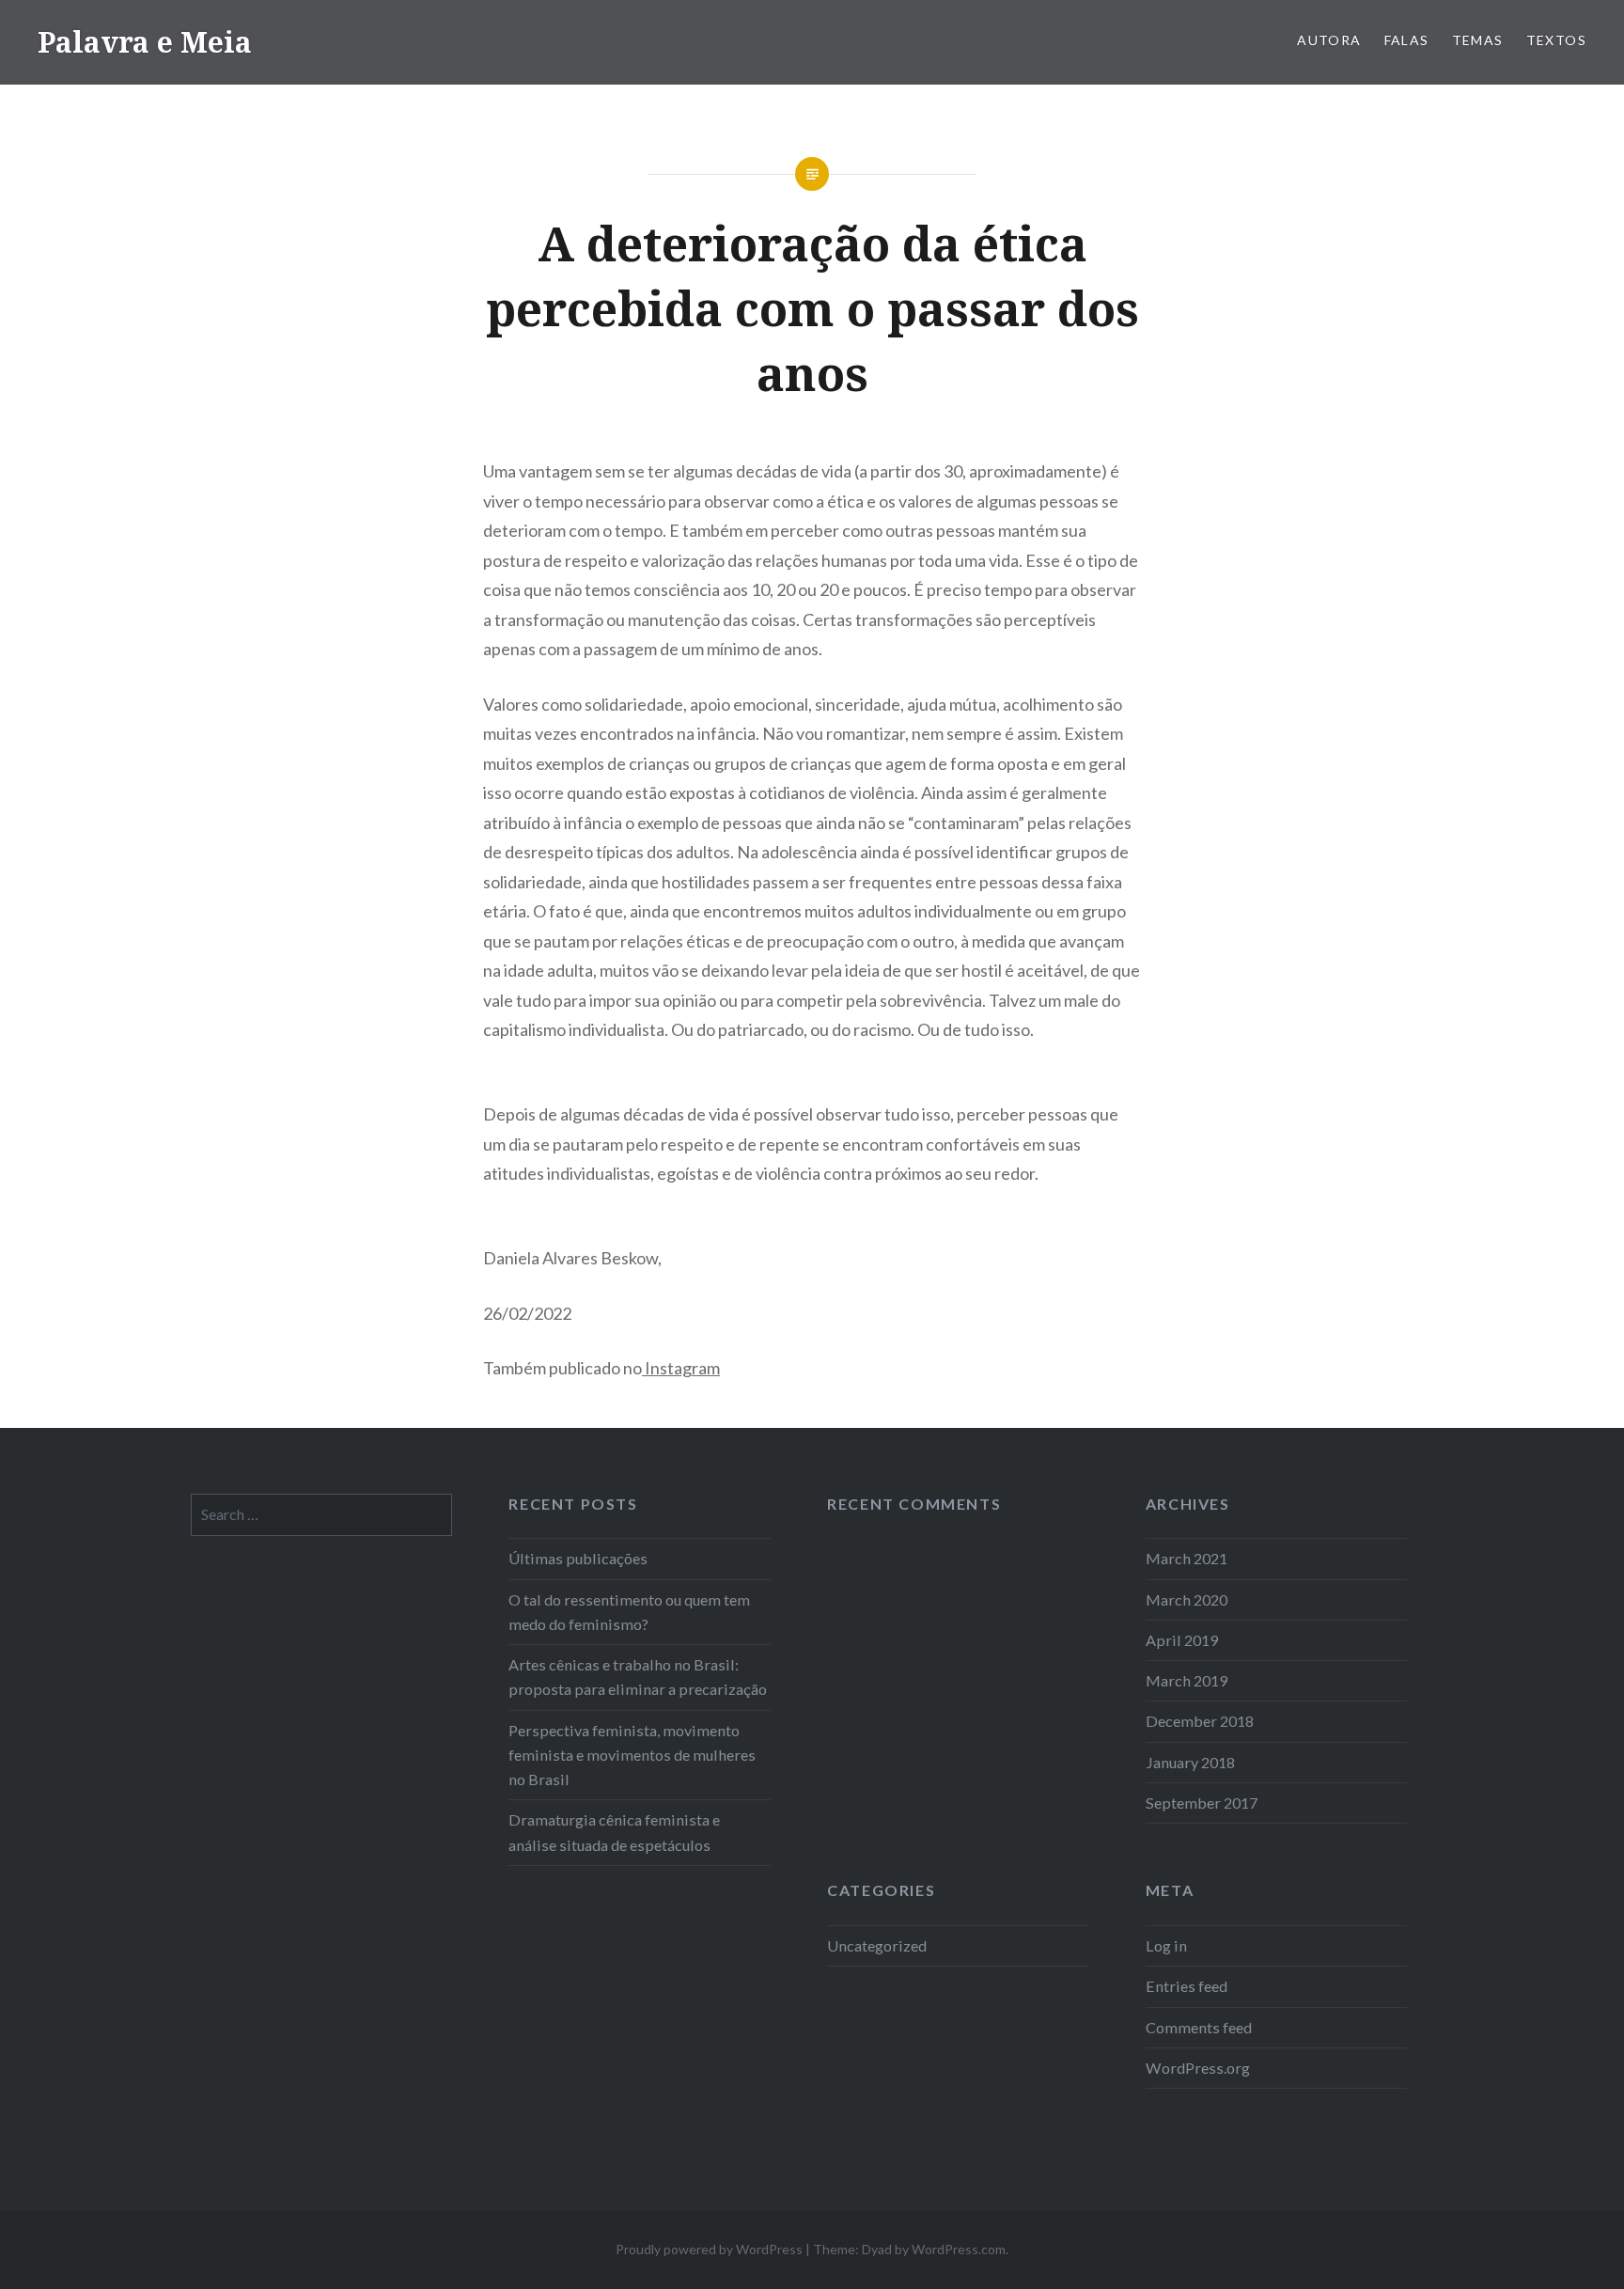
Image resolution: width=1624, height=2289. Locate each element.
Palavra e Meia (145, 42)
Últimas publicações (578, 1558)
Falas (1407, 40)
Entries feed (1187, 1986)
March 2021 (1187, 1558)
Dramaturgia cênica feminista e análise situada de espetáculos (614, 1832)
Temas (1478, 40)
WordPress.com (959, 2249)
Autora (1329, 40)
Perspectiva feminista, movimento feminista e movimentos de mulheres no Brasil (632, 1755)
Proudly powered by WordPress (709, 2249)
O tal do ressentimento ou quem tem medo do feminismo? (629, 1612)
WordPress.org (1198, 2068)
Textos (1556, 40)
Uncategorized (877, 1945)
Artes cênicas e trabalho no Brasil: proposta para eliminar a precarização (638, 1677)
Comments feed (1199, 2027)
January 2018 (1190, 1762)
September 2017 (1202, 1803)
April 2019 (1182, 1640)
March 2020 (1187, 1599)
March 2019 (1187, 1680)
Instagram (681, 1368)
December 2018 (1200, 1721)
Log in (1166, 1945)
